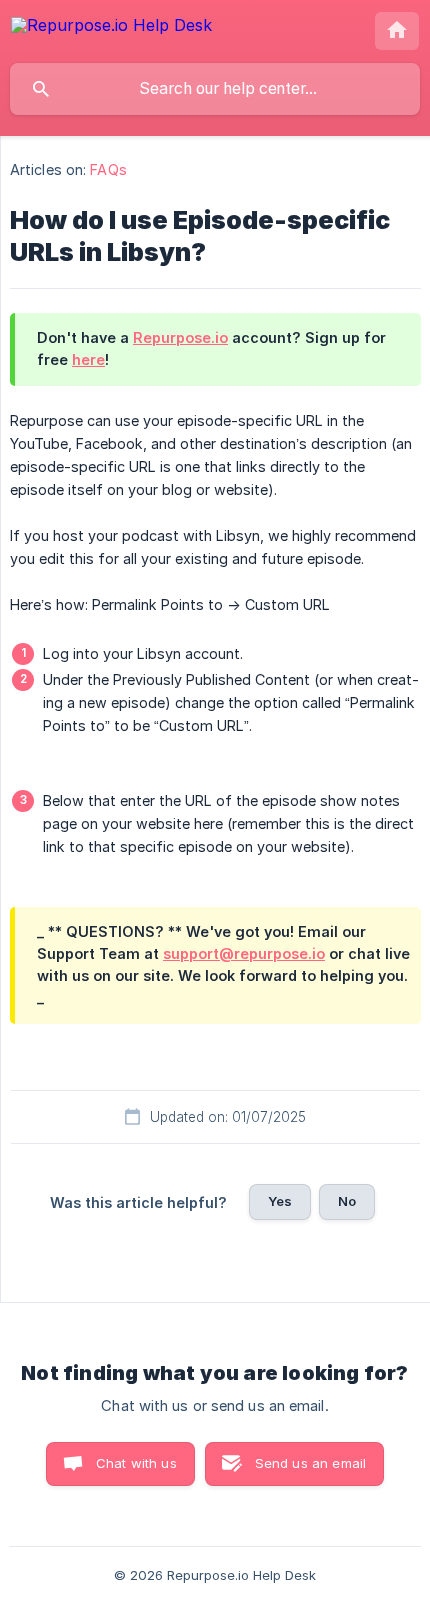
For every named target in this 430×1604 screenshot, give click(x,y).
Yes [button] (280, 1201)
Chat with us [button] (136, 1463)
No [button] (347, 1201)
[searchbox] (215, 89)
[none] (111, 28)
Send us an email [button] (310, 1463)
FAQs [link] (108, 169)
